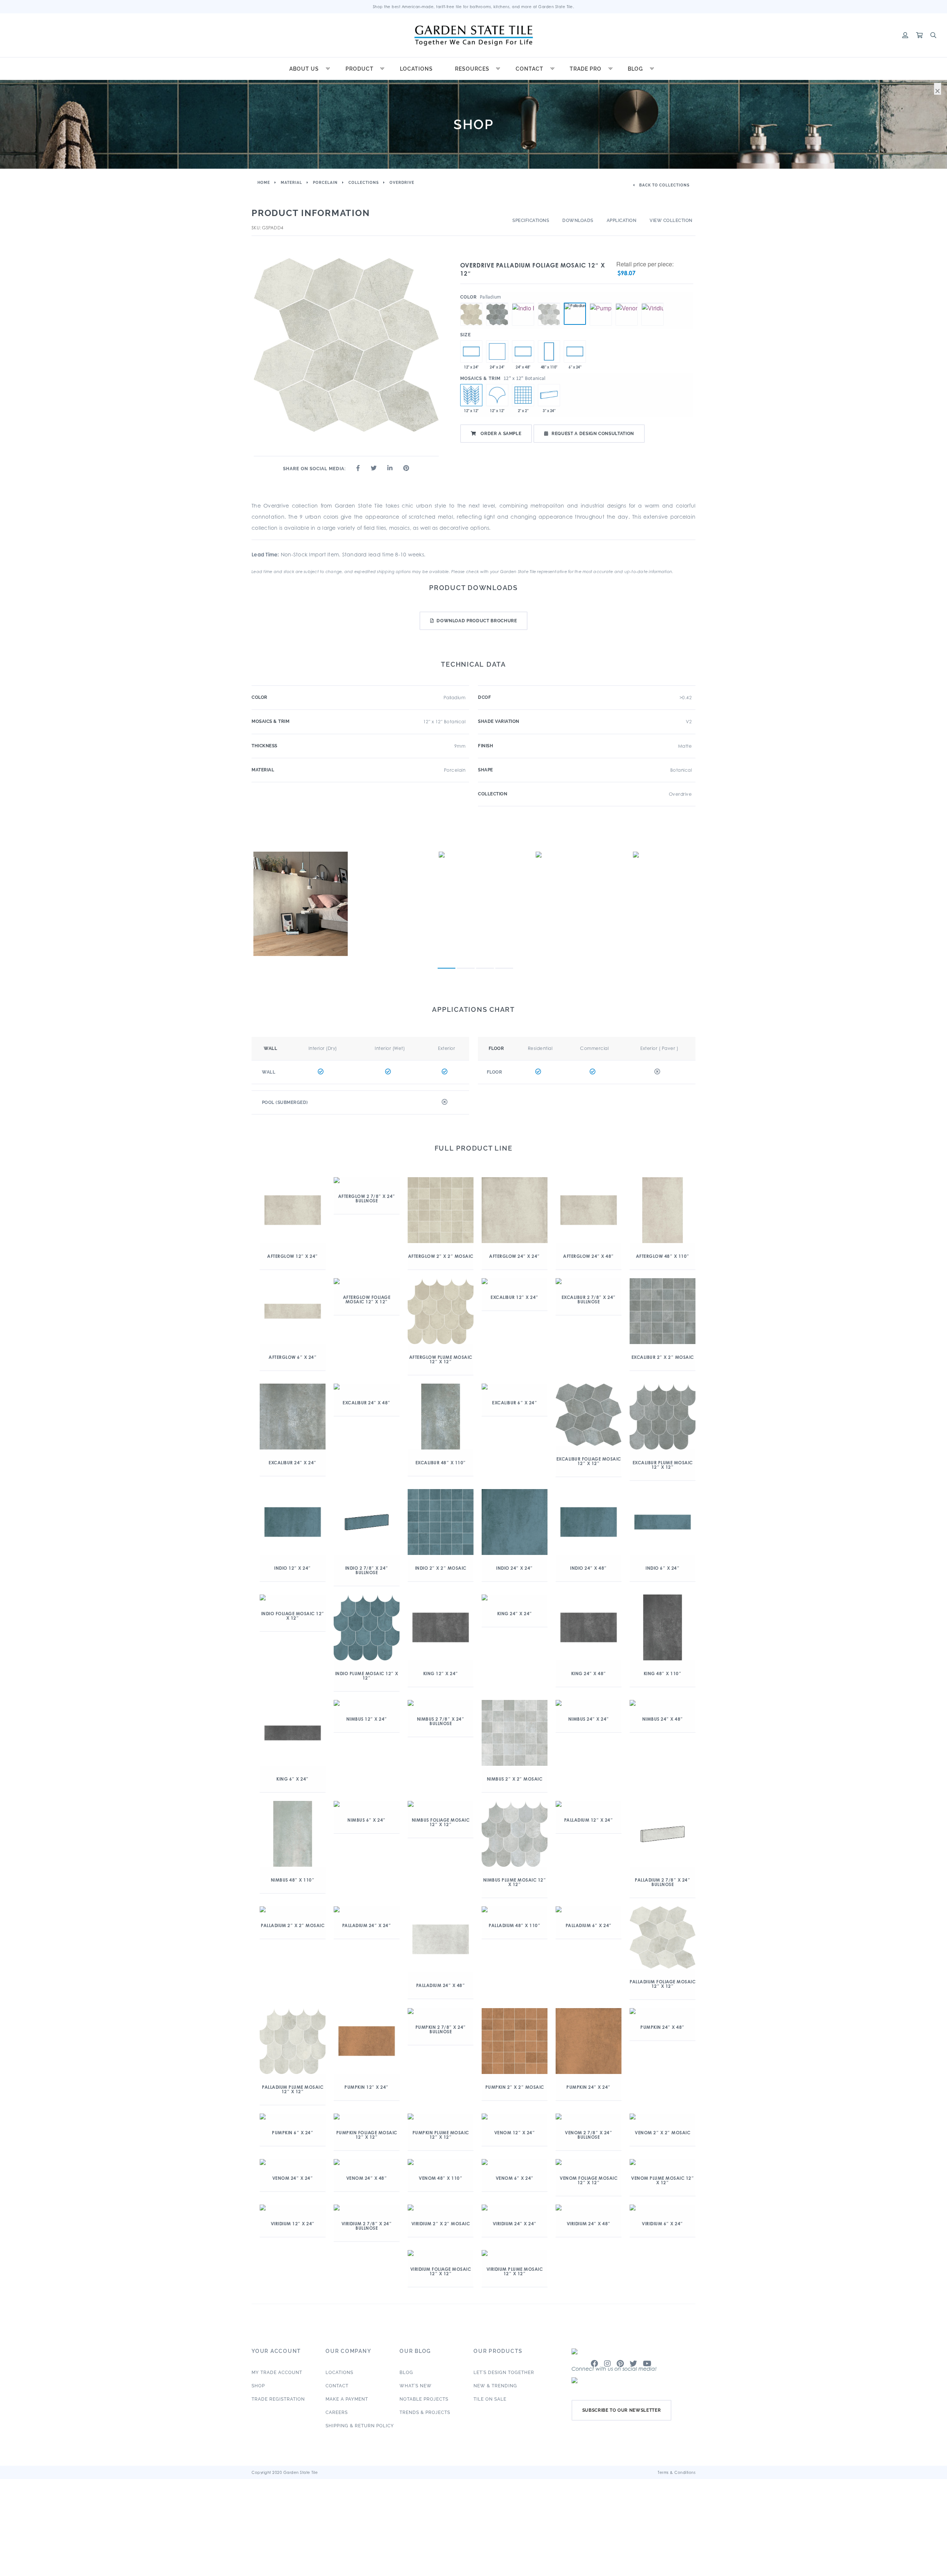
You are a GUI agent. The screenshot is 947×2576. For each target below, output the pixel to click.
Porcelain (325, 183)
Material (291, 183)
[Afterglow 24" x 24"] (497, 351)
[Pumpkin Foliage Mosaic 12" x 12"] (601, 303)
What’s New (416, 2386)
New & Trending (495, 2386)
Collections (364, 183)
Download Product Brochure (477, 621)
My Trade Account (277, 2373)
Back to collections (664, 185)
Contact (530, 69)
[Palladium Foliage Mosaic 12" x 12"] (575, 314)
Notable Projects (424, 2399)
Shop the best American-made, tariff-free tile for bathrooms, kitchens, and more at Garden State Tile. (474, 7)
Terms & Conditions (677, 2472)
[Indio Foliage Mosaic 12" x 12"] (523, 303)
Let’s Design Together (504, 2373)
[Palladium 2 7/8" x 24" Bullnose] (549, 395)
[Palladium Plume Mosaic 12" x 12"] (497, 395)
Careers (337, 2412)
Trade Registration (278, 2399)
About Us (304, 69)
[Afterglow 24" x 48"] (523, 351)
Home (264, 183)
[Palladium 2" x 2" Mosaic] (523, 395)
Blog (635, 69)
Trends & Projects (425, 2412)
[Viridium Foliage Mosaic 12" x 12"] (653, 303)
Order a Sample (501, 434)
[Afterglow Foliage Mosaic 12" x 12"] (471, 303)
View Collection (671, 220)
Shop (258, 2386)
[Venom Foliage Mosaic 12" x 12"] (627, 303)
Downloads (578, 220)
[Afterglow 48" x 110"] (549, 351)
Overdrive (402, 183)
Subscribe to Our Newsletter (622, 2410)
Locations (416, 69)
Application (622, 220)
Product (360, 69)
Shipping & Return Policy (360, 2426)
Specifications (531, 220)
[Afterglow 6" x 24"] (575, 351)
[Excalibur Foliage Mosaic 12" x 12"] (497, 303)
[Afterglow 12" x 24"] (471, 351)
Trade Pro (586, 69)
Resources (472, 69)
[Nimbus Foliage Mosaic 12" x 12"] (549, 303)
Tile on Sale (490, 2399)
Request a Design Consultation (593, 434)
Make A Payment (347, 2399)
